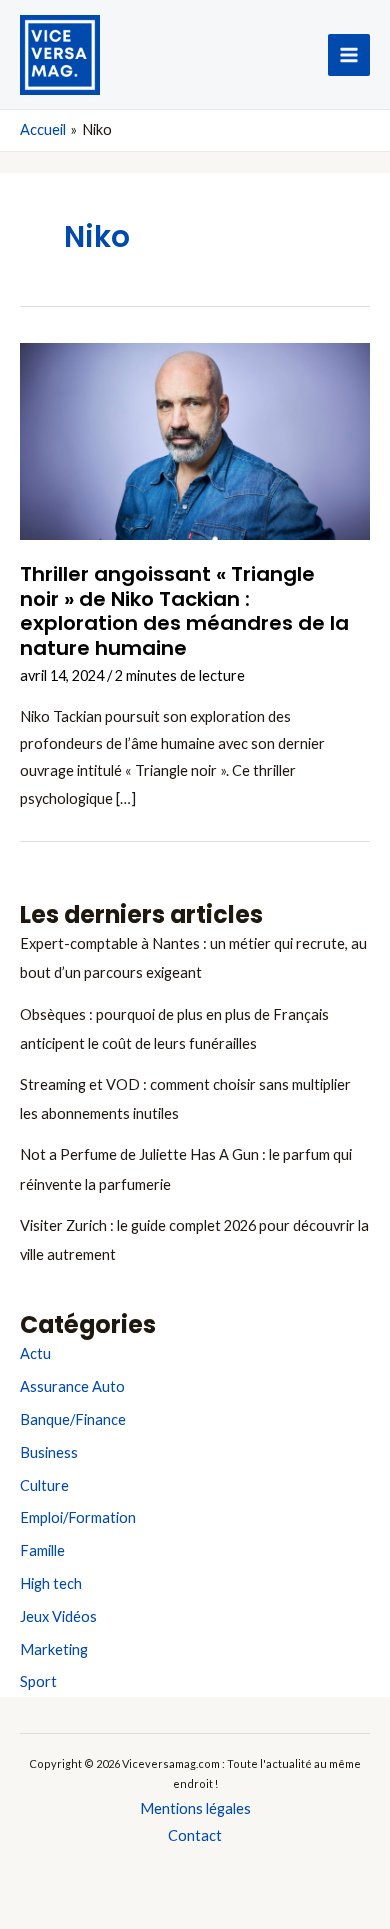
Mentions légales (195, 1808)
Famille (42, 1550)
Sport (38, 1681)
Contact (195, 1835)
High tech (51, 1583)
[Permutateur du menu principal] (349, 55)
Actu (35, 1353)
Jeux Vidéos (58, 1616)
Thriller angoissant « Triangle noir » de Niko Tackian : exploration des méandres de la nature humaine (184, 611)
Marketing (54, 1649)
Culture (44, 1485)
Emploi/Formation (78, 1517)
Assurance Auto (72, 1386)
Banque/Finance (73, 1419)
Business (49, 1452)
